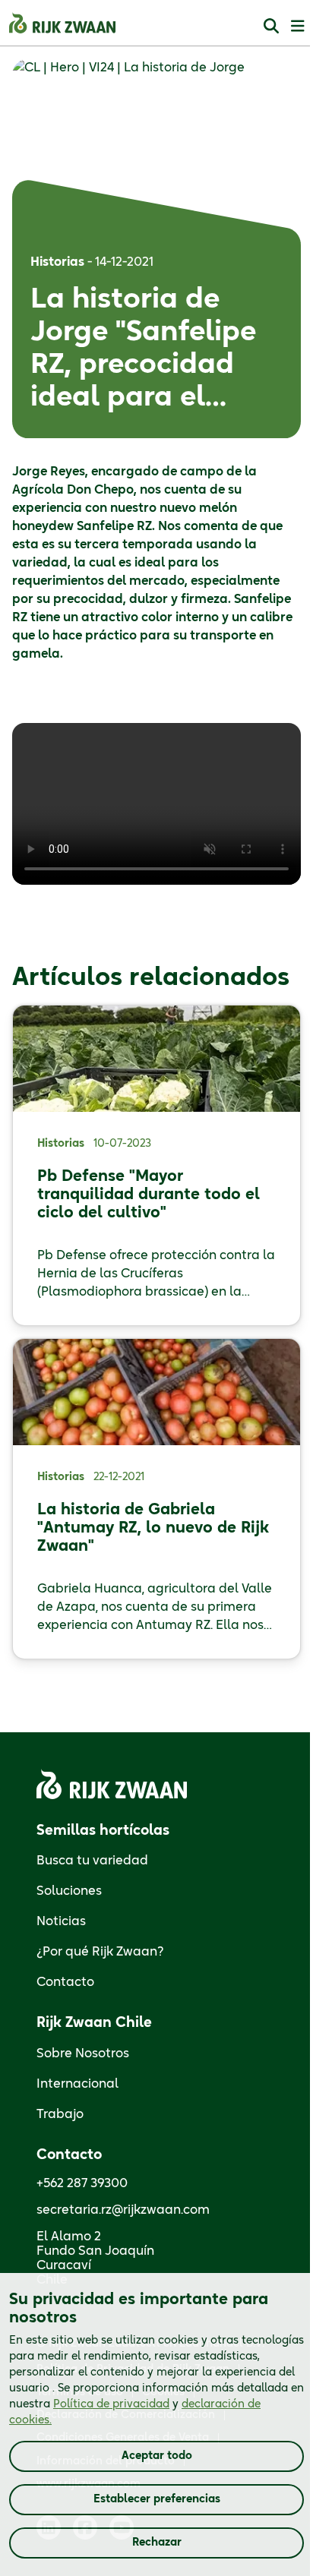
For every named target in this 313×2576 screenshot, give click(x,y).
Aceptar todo (157, 2456)
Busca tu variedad (92, 1861)
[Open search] (271, 25)
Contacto (65, 1982)
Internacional (77, 2084)
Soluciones (69, 1891)
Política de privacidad (111, 2404)
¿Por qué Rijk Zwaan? (100, 1952)
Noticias (61, 1921)
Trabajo (60, 2114)
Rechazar (157, 2543)
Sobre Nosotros (83, 2054)
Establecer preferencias (157, 2499)
